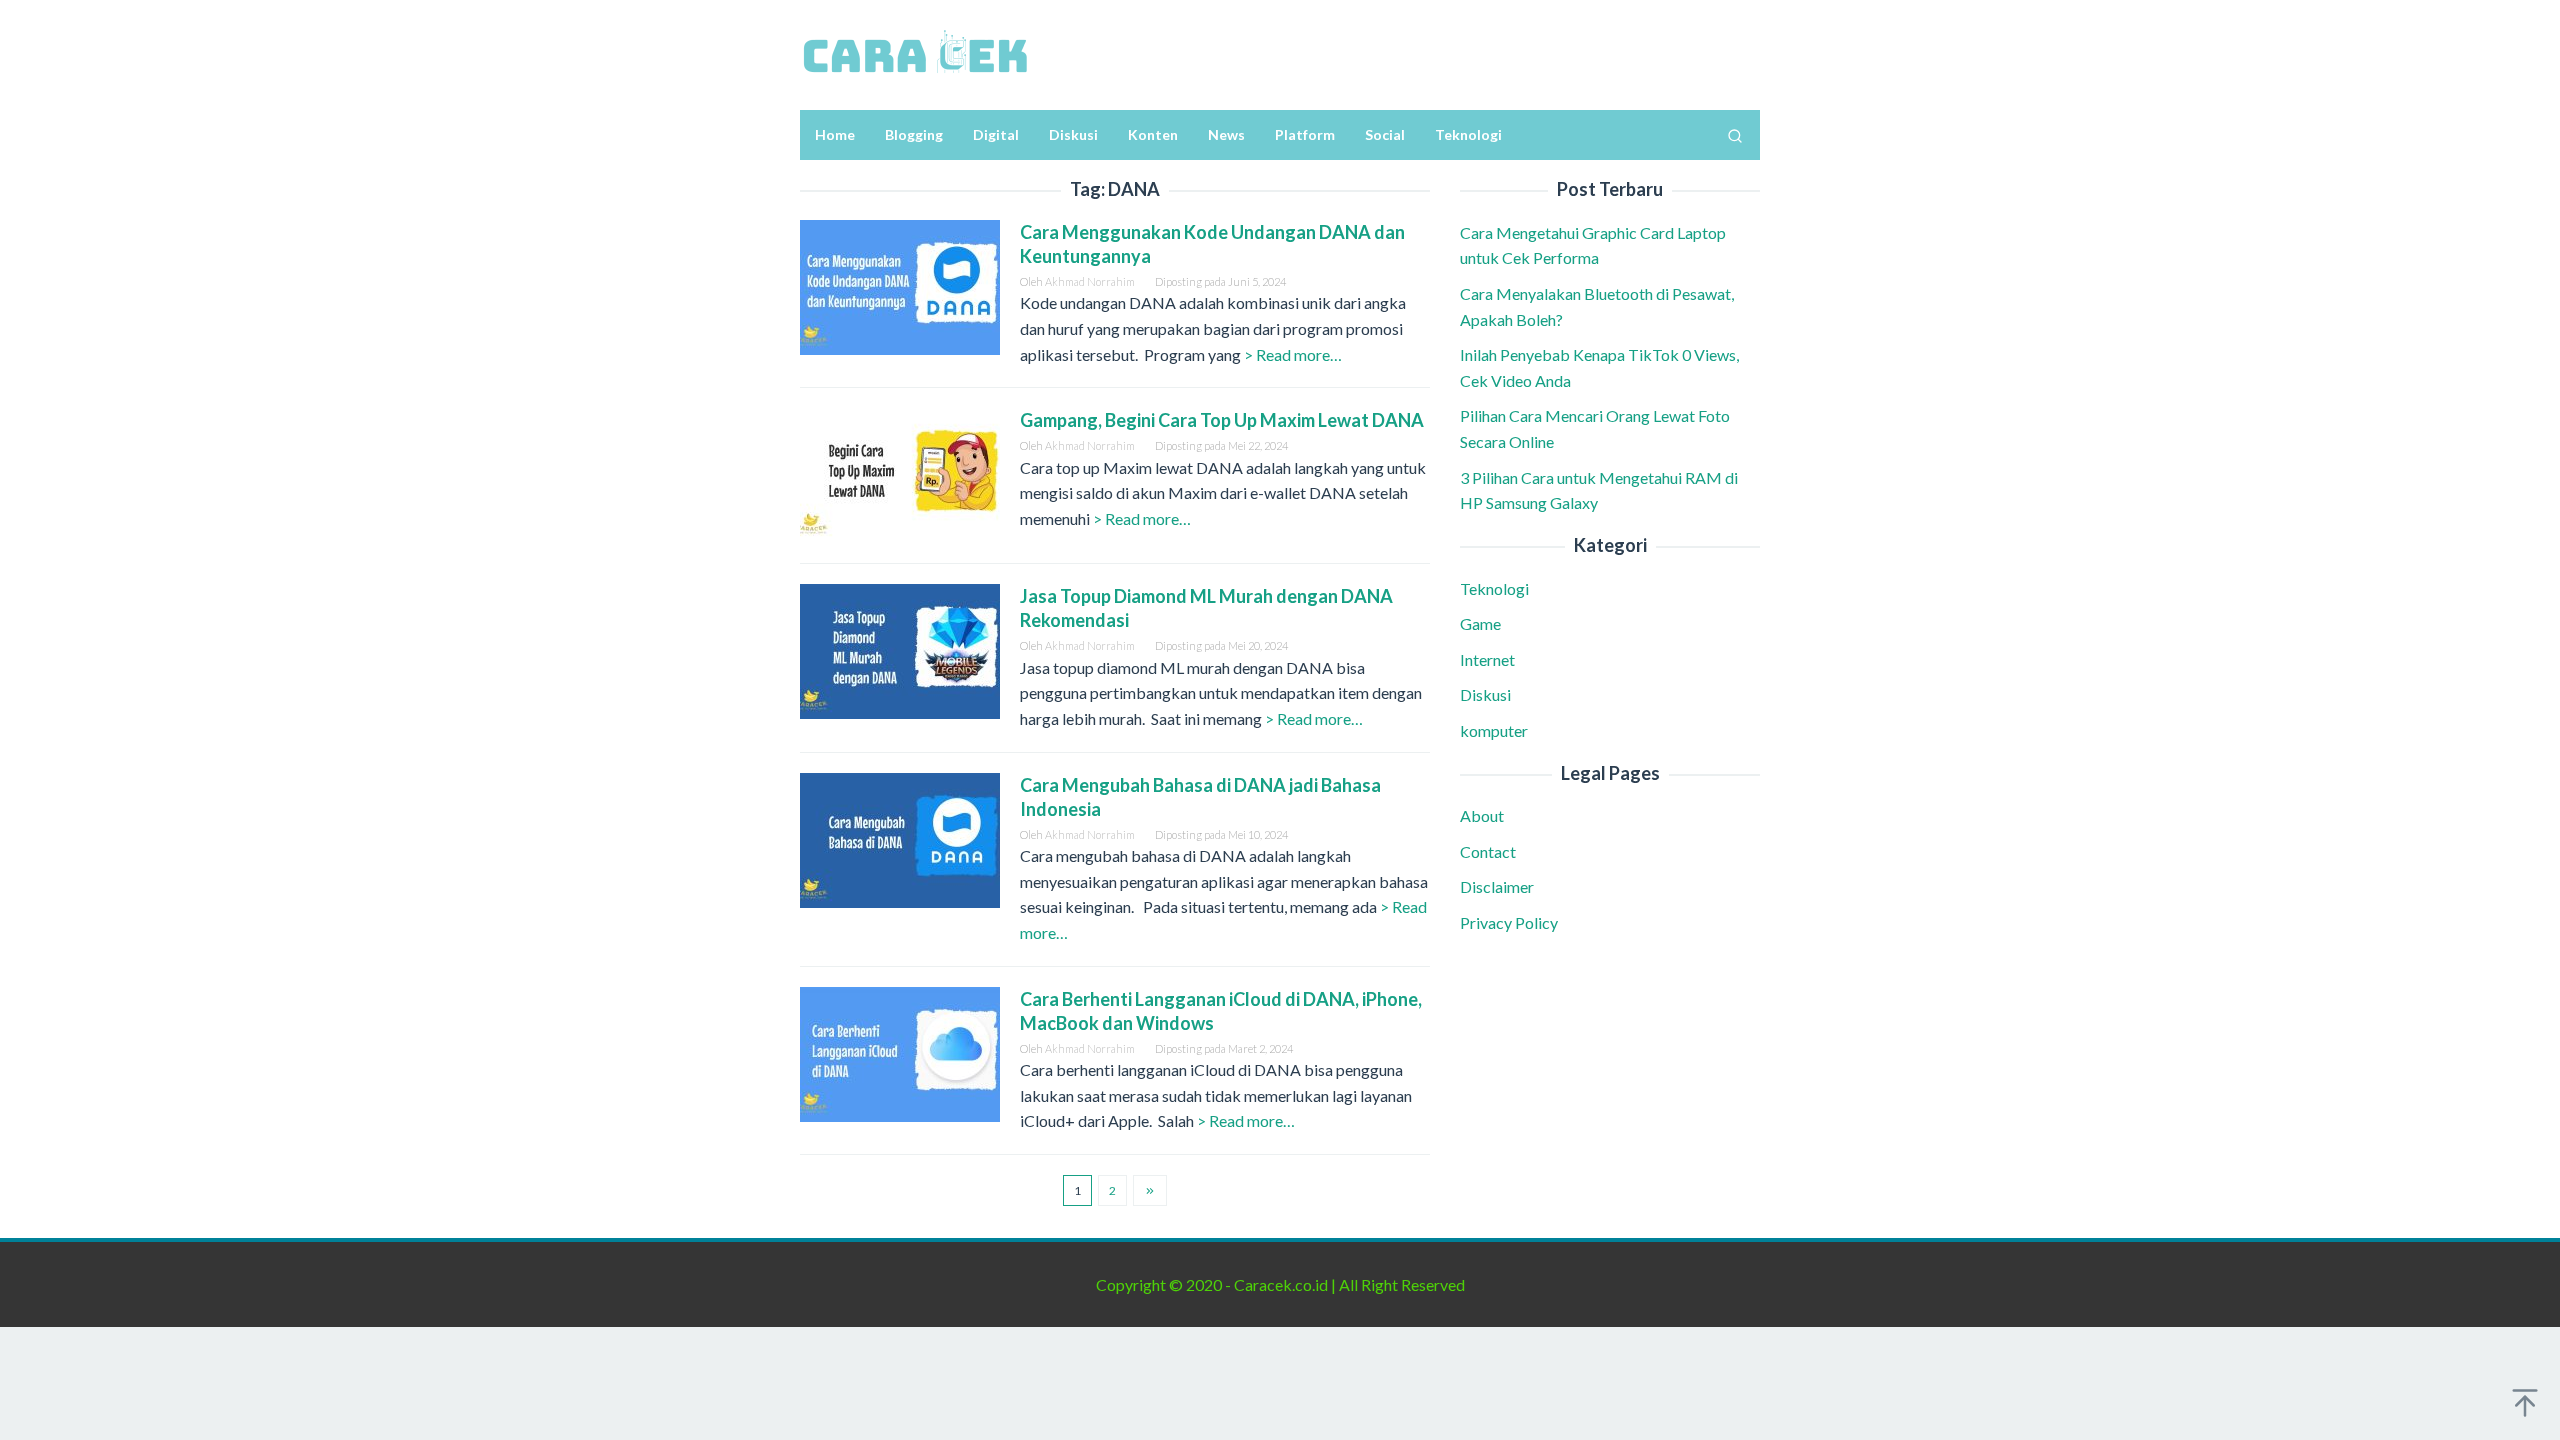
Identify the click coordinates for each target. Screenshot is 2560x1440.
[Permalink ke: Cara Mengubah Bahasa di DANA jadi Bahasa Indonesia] (900, 837)
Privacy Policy (1509, 922)
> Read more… (1293, 354)
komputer (1494, 730)
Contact (1488, 851)
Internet (1487, 659)
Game (1480, 623)
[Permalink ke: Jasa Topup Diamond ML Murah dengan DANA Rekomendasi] (900, 649)
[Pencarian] (1735, 135)
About (1482, 815)
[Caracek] (915, 52)
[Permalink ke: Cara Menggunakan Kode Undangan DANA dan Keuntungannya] (900, 284)
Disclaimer (1497, 886)
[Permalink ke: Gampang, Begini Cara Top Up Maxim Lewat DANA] (900, 473)
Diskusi (1485, 694)
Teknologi (1494, 588)
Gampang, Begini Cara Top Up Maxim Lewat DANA (1223, 420)
